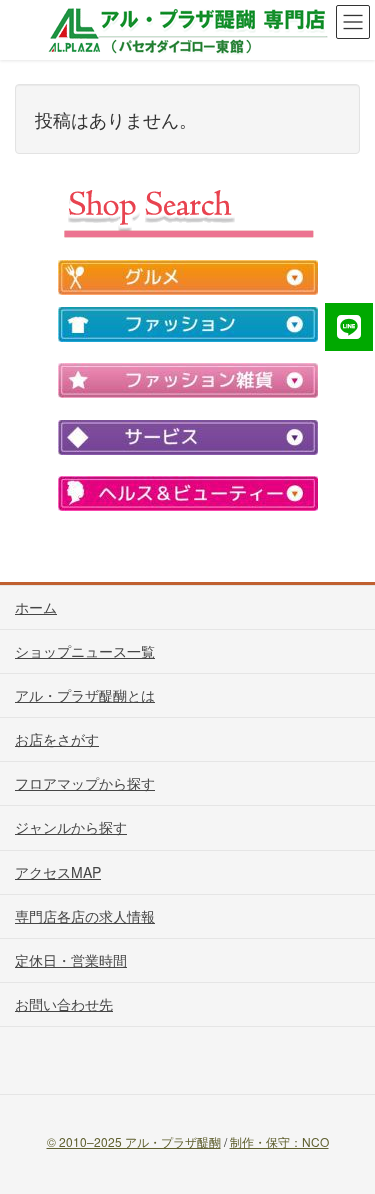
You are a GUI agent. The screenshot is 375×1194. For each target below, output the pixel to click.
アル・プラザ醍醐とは (85, 695)
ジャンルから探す (71, 827)
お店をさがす (57, 739)
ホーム (36, 607)
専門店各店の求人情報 (85, 916)
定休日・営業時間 (71, 960)
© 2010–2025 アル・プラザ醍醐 (134, 1141)
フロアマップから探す (85, 783)
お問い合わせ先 (64, 1004)
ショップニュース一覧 (85, 651)
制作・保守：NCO (279, 1141)
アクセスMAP (58, 872)
